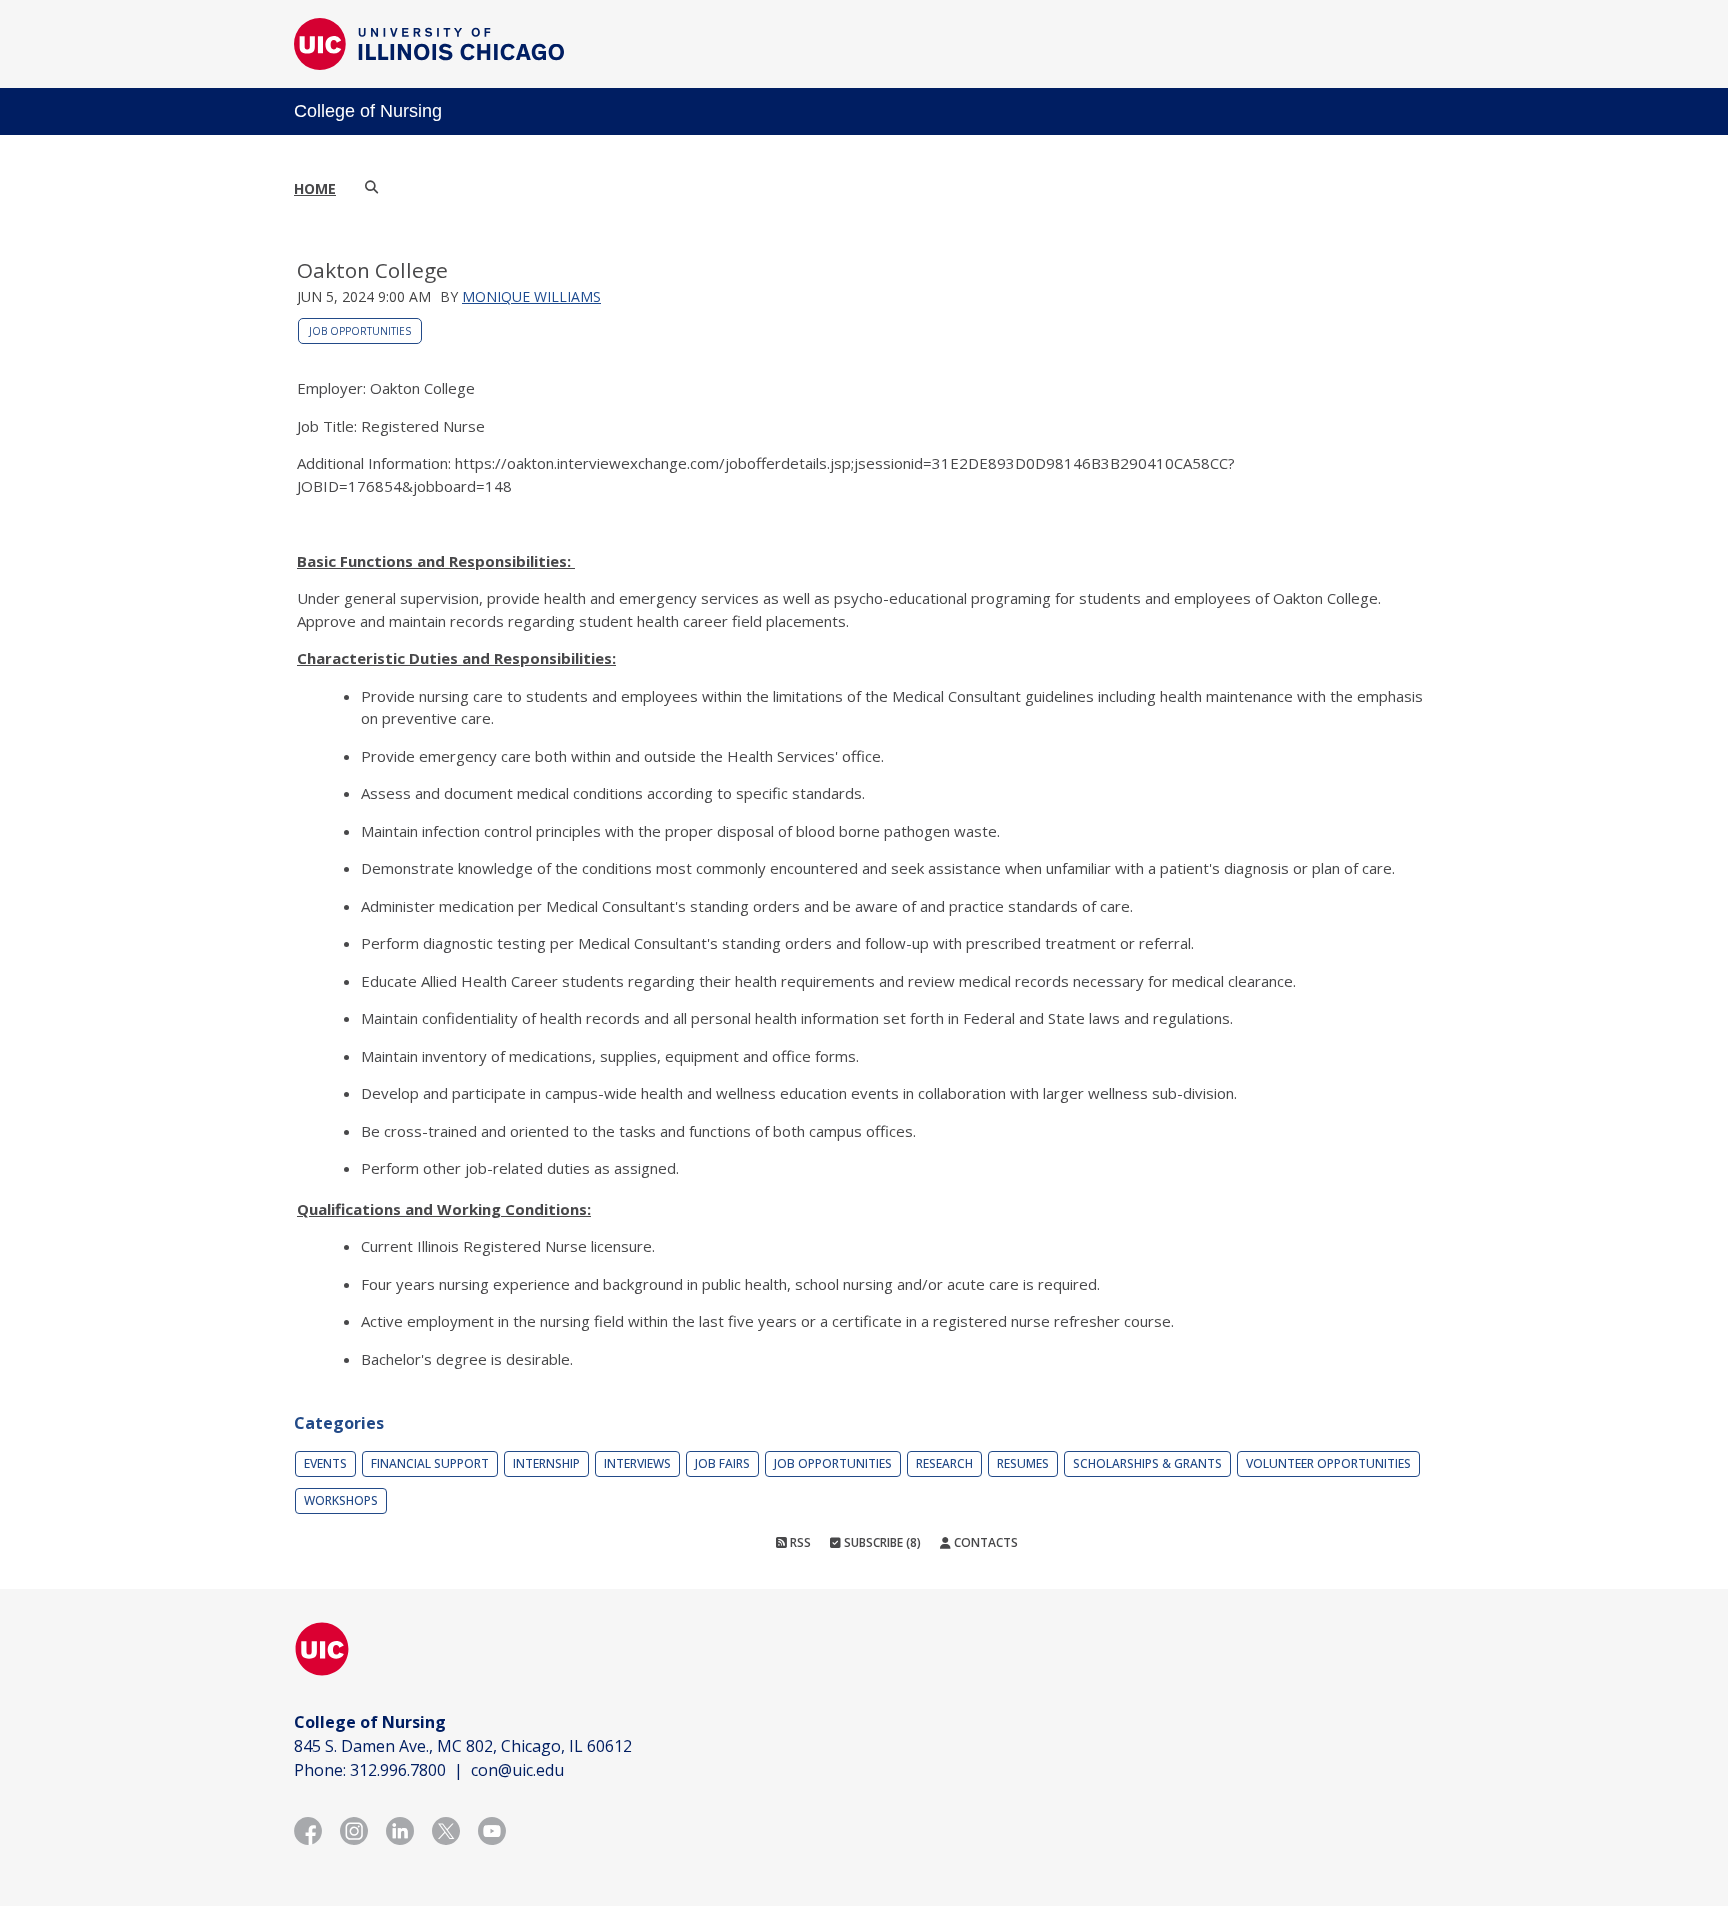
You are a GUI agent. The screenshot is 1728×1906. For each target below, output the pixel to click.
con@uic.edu (517, 1770)
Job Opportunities (360, 331)
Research (944, 1463)
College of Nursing (368, 111)
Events (325, 1463)
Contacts (984, 1542)
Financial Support (430, 1463)
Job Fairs (722, 1463)
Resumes (1023, 1463)
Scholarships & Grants (1147, 1463)
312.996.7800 (398, 1770)
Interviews (637, 1463)
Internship (546, 1463)
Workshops (341, 1500)
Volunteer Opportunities (1328, 1463)
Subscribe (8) (881, 1542)
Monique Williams (531, 296)
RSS (799, 1542)
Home (315, 188)
